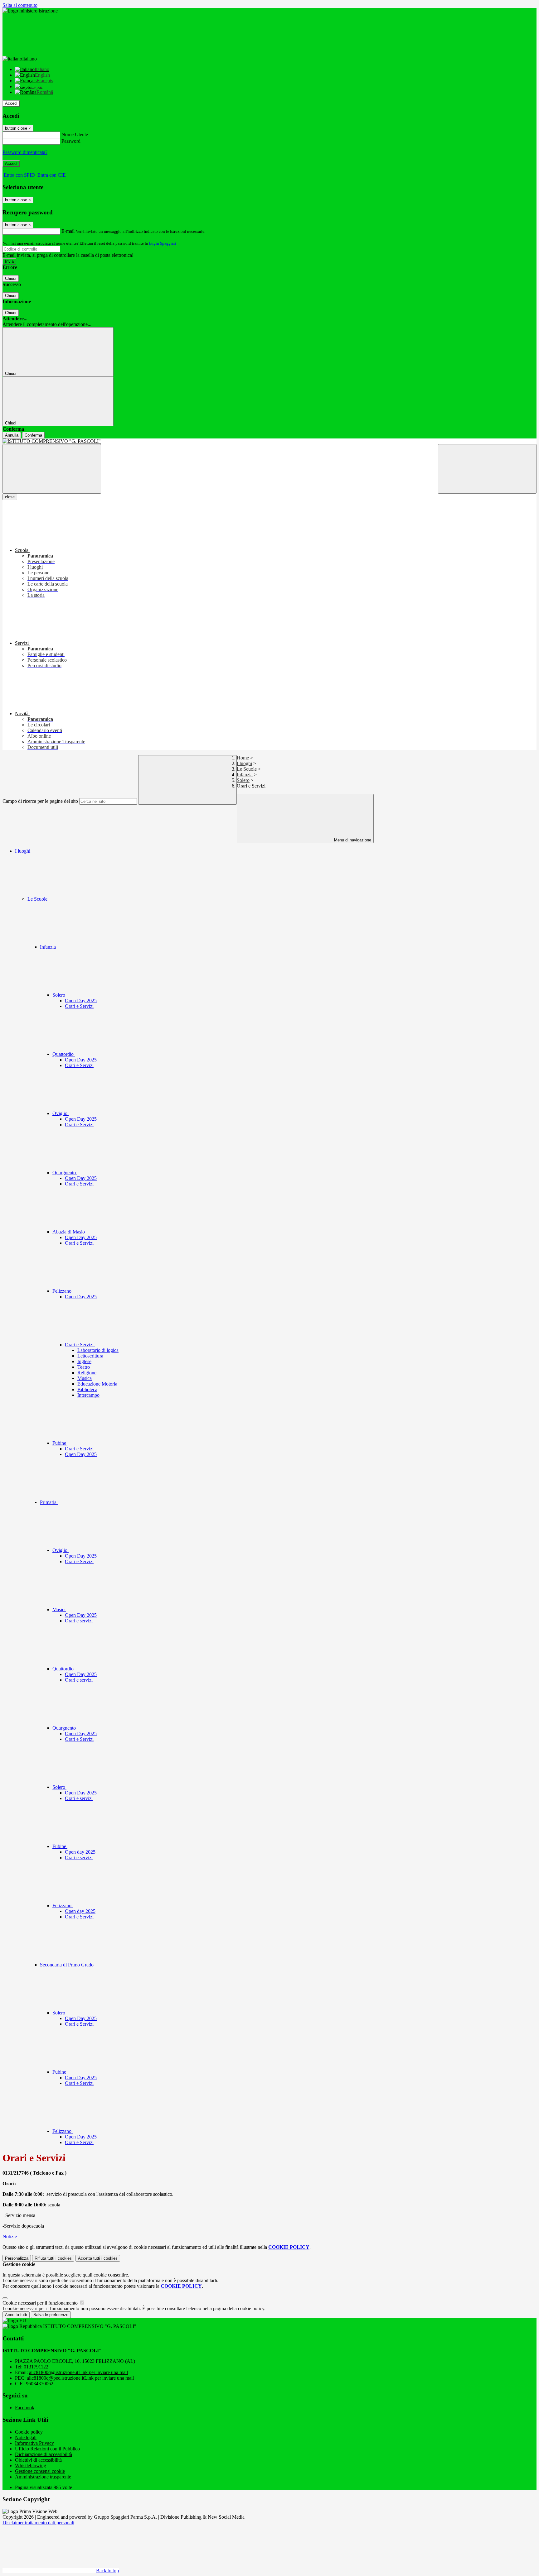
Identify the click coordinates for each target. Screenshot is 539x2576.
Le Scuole (247, 769)
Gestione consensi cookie (40, 2471)
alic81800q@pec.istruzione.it (80, 2378)
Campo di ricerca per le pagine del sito (40, 801)
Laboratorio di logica (98, 1350)
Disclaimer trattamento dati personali (38, 2523)
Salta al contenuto (20, 5)
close (10, 497)
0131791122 (36, 2367)
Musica (85, 1378)
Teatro (84, 1367)
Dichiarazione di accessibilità (44, 2454)
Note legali (26, 2437)
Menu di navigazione (352, 840)
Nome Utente (75, 134)
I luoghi (244, 763)
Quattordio (64, 1054)
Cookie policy (29, 2432)
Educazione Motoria (97, 1384)
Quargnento (65, 1173)
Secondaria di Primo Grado (67, 1965)
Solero (243, 780)
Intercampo (88, 1395)
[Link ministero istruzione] (30, 11)
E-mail (68, 231)
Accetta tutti (98, 2258)
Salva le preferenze (51, 2315)
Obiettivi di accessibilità (38, 2460)
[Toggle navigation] (52, 469)
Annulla (12, 435)
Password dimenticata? (25, 152)
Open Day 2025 (81, 1001)
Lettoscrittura (90, 1356)
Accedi (11, 103)
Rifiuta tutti (53, 2258)
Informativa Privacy (34, 2443)
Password (71, 141)
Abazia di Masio (69, 1232)
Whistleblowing (31, 2466)
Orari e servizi (79, 1621)
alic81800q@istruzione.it (78, 2372)
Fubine (60, 1443)
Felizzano (63, 1291)
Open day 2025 (80, 1852)
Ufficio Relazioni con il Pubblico (47, 2449)
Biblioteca (87, 1389)
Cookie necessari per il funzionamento (41, 2303)
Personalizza (17, 2258)
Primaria (49, 1502)
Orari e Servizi (79, 1006)
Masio (59, 1609)
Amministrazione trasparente (43, 2477)
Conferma (33, 435)
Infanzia (245, 775)
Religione (87, 1373)
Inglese (84, 1361)
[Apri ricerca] (487, 469)
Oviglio (61, 1113)
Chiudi (11, 278)
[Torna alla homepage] (269, 441)
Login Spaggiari (163, 243)
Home (243, 758)
